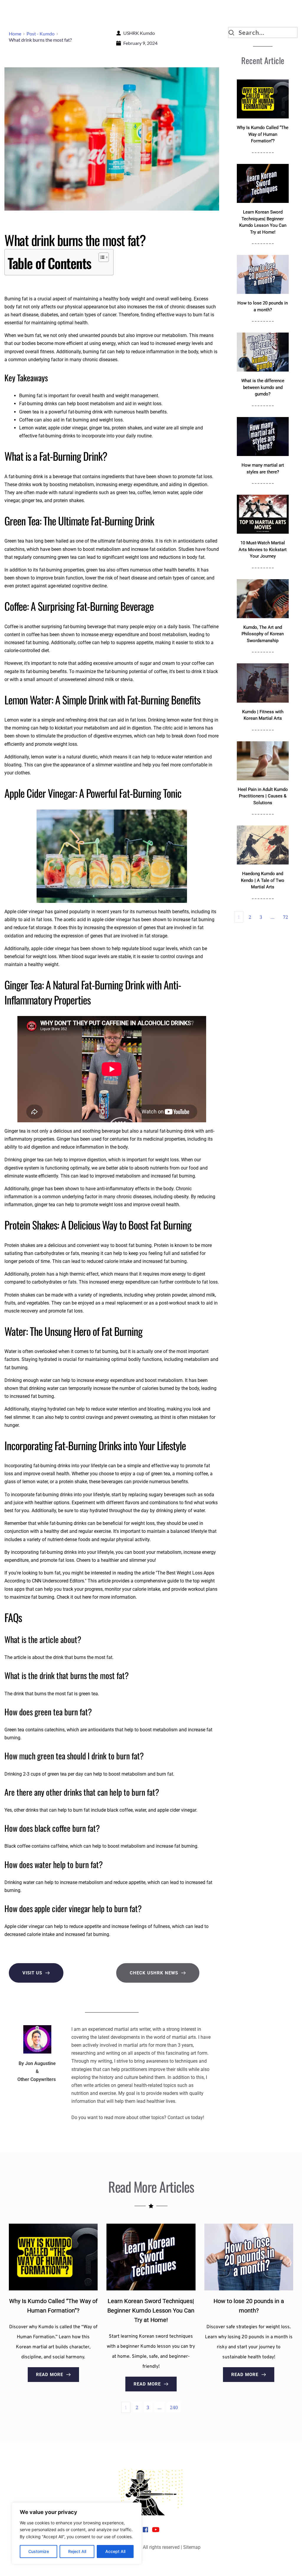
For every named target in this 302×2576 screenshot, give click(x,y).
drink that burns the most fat (83, 1657)
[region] (77, 2533)
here (87, 1597)
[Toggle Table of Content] (101, 257)
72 (285, 917)
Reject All (77, 2551)
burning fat (94, 352)
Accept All (115, 2551)
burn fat (33, 335)
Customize (39, 2551)
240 (174, 2407)
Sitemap (192, 2547)
